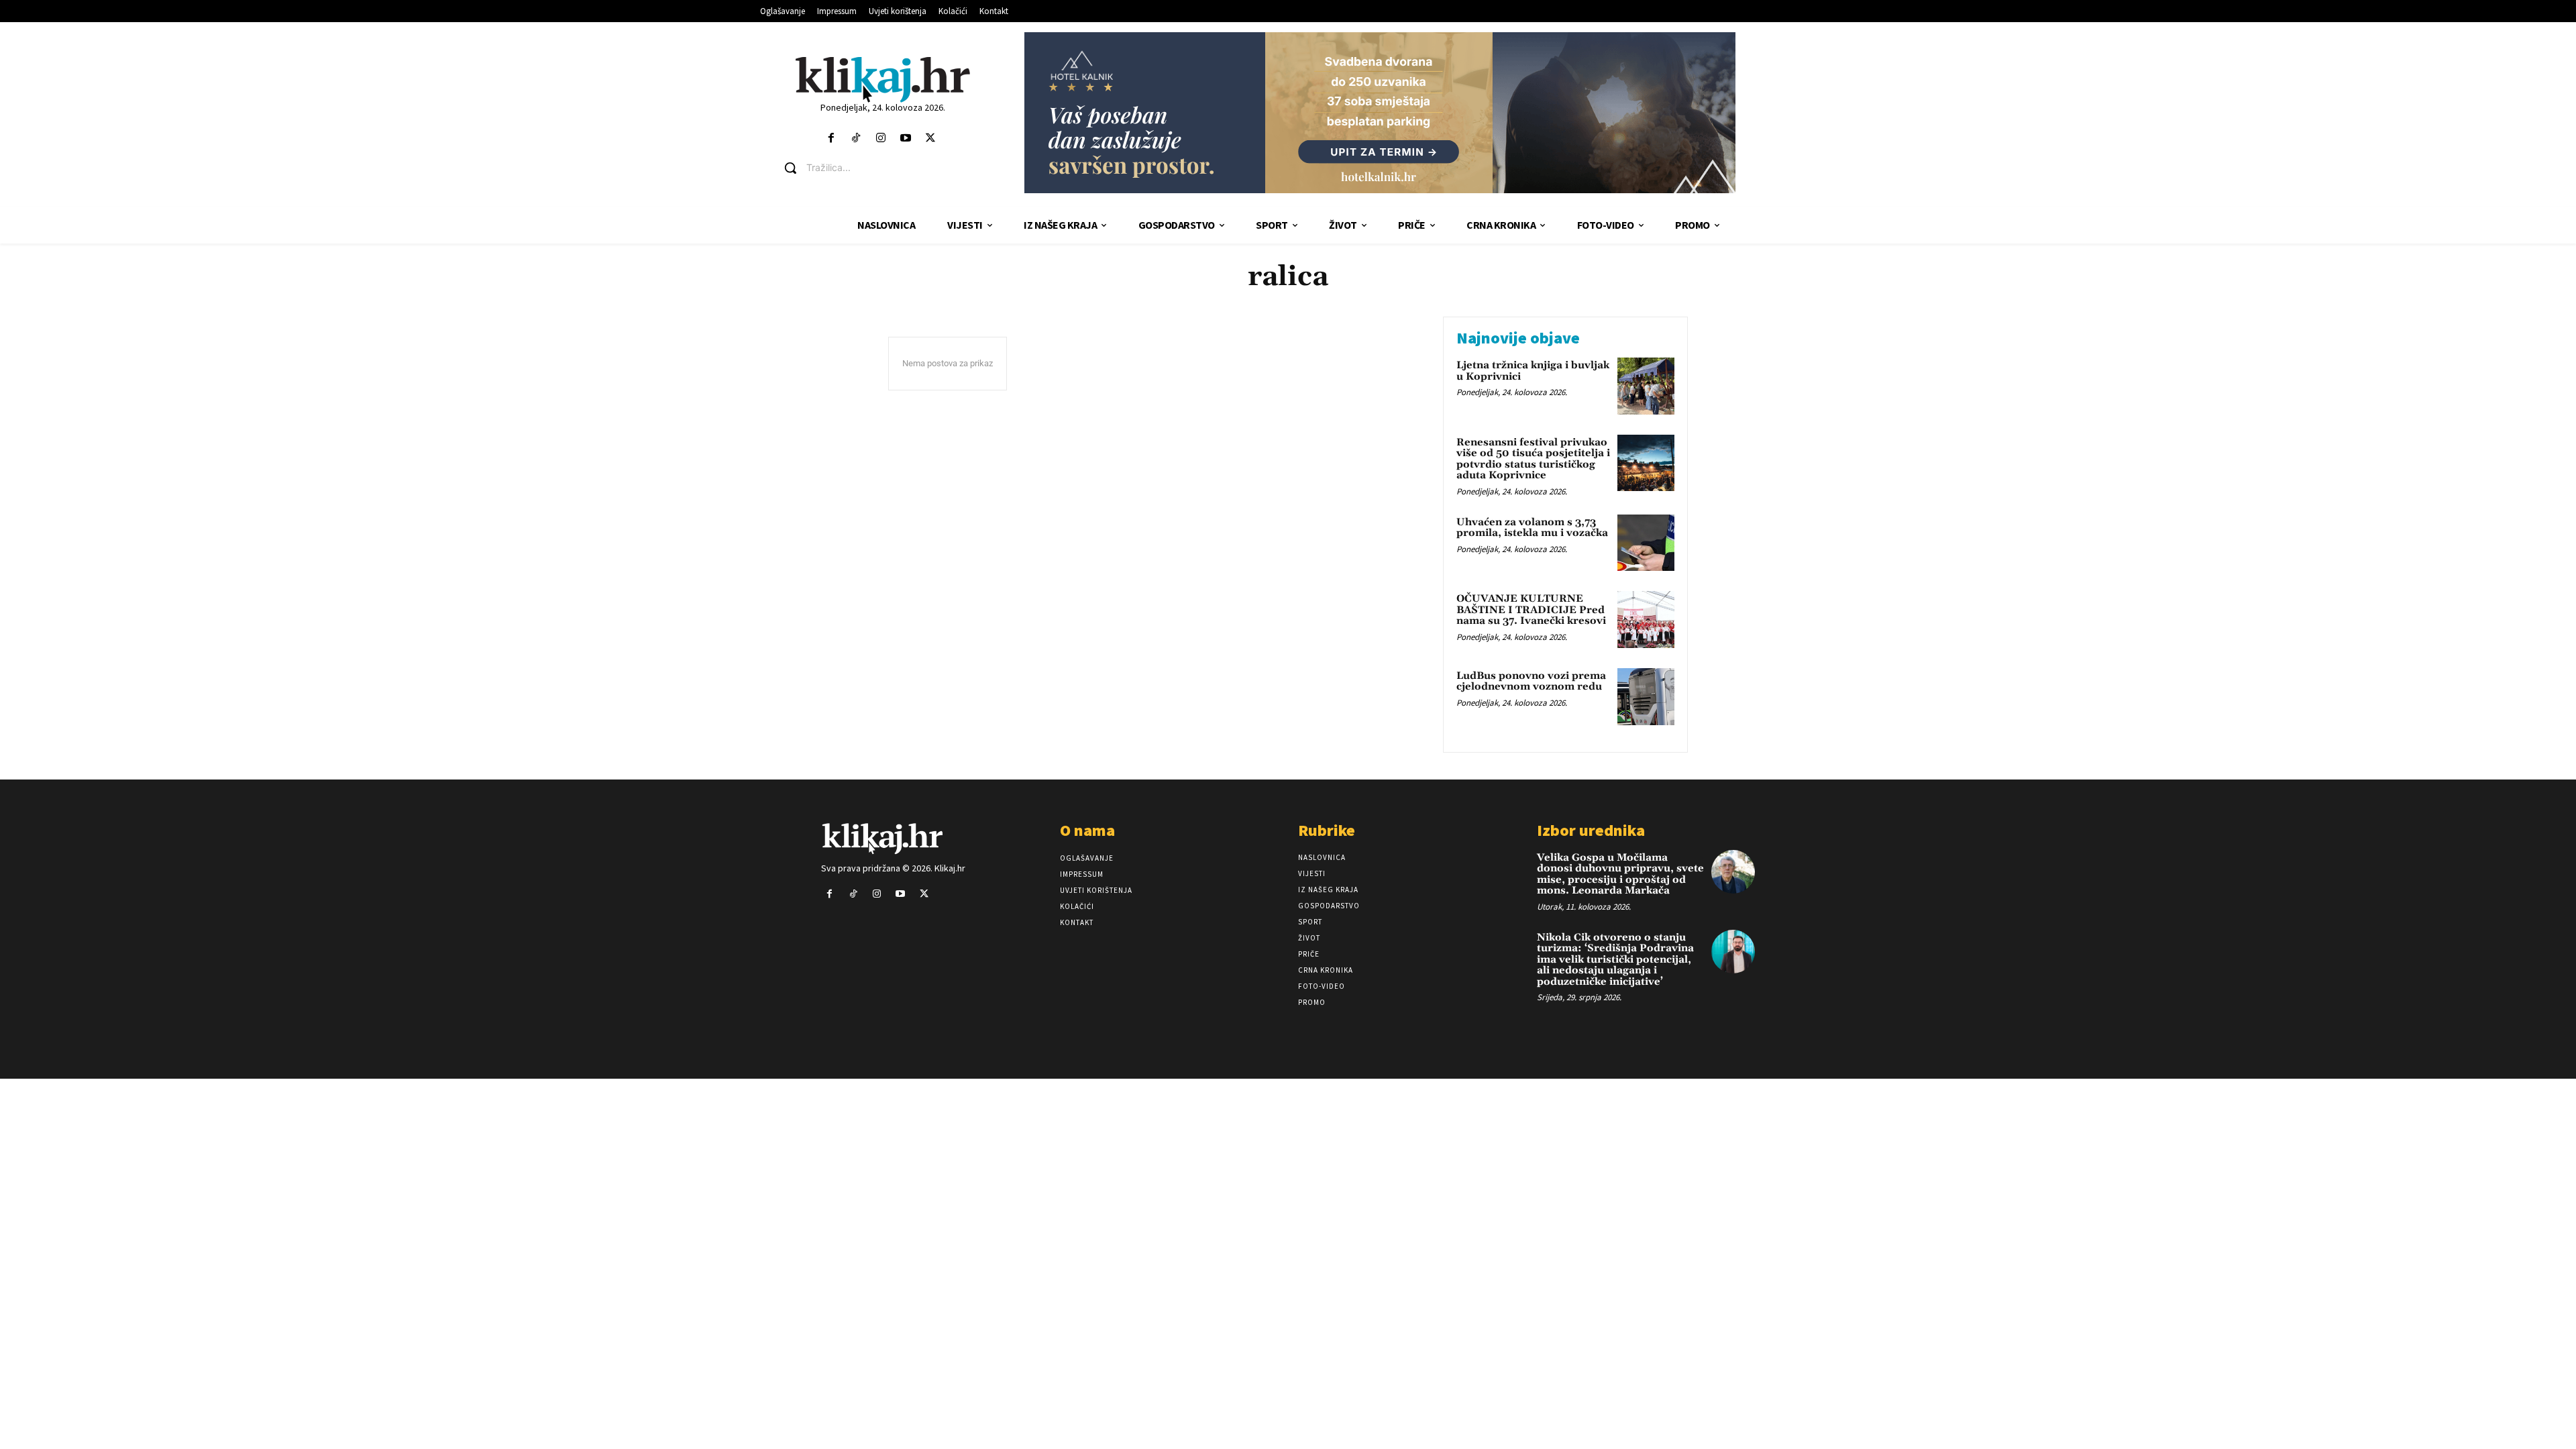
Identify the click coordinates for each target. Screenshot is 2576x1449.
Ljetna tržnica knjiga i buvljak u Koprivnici (1533, 371)
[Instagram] (880, 139)
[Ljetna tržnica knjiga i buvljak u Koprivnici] (1646, 386)
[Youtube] (906, 139)
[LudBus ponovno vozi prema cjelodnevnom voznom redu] (1646, 697)
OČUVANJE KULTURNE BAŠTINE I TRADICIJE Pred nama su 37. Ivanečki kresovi (1531, 610)
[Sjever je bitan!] (882, 79)
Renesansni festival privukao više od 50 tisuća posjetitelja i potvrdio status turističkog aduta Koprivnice (1533, 459)
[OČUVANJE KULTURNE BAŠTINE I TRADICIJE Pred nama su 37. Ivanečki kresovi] (1646, 620)
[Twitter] (931, 139)
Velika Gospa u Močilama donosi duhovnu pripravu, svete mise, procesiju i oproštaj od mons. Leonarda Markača (1620, 874)
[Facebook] (831, 139)
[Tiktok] (856, 139)
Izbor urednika (1591, 830)
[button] (893, 168)
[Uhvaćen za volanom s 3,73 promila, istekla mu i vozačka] (1646, 543)
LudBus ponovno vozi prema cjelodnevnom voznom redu (1531, 682)
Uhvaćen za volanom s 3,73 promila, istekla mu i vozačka (1532, 528)
